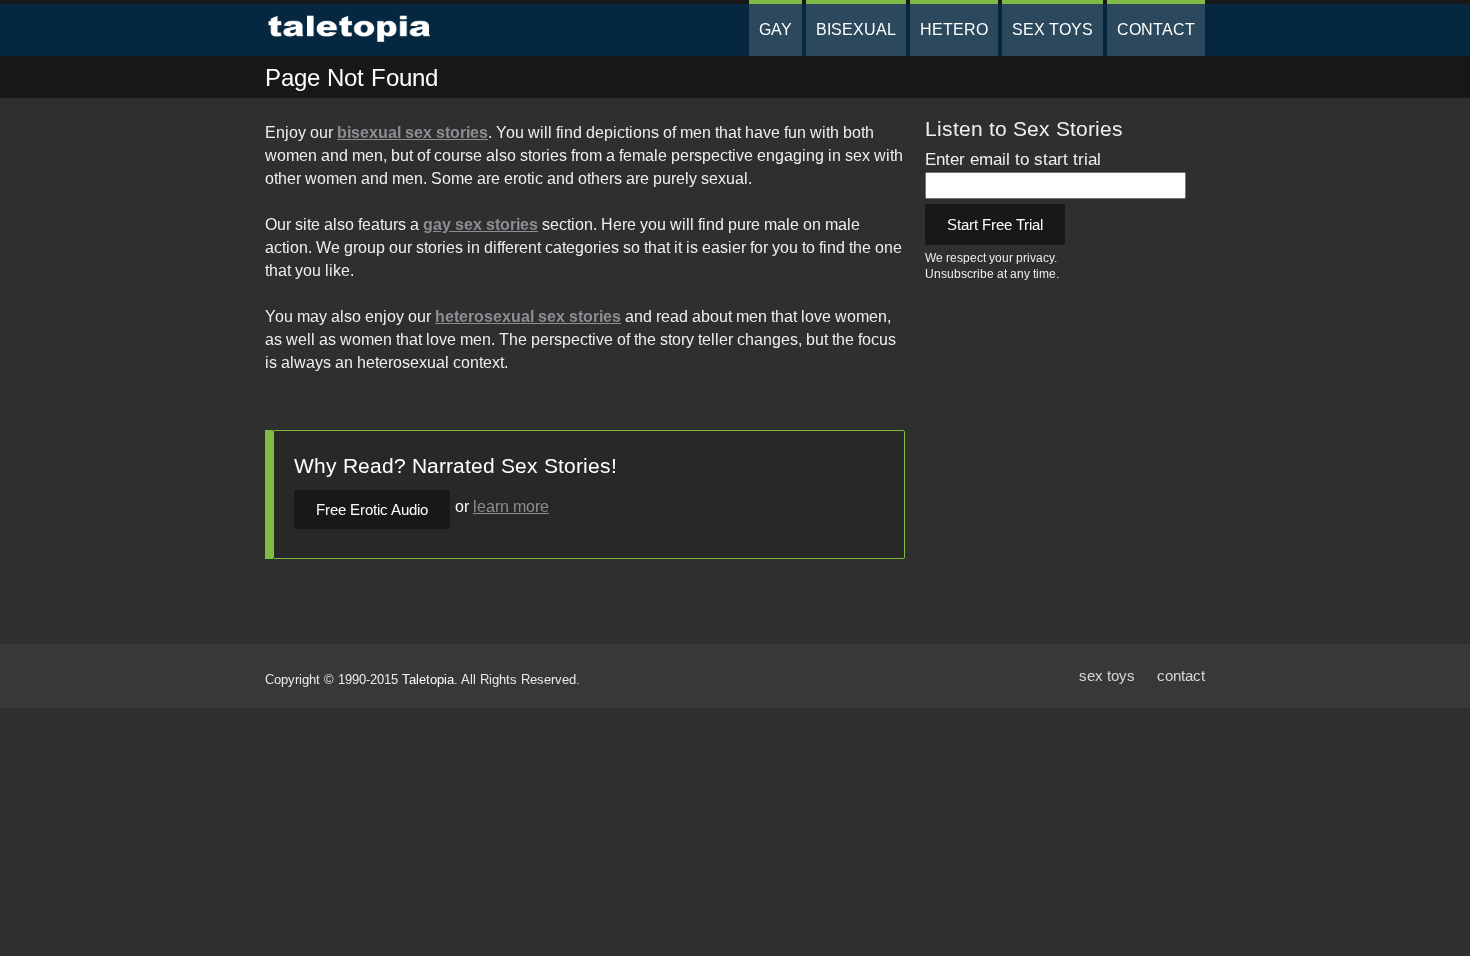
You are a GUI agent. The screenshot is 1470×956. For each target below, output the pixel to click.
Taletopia (428, 679)
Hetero (954, 29)
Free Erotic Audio (372, 509)
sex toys (1107, 675)
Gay (775, 29)
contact (1181, 675)
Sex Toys (1052, 29)
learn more (511, 506)
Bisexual (856, 29)
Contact (1156, 29)
